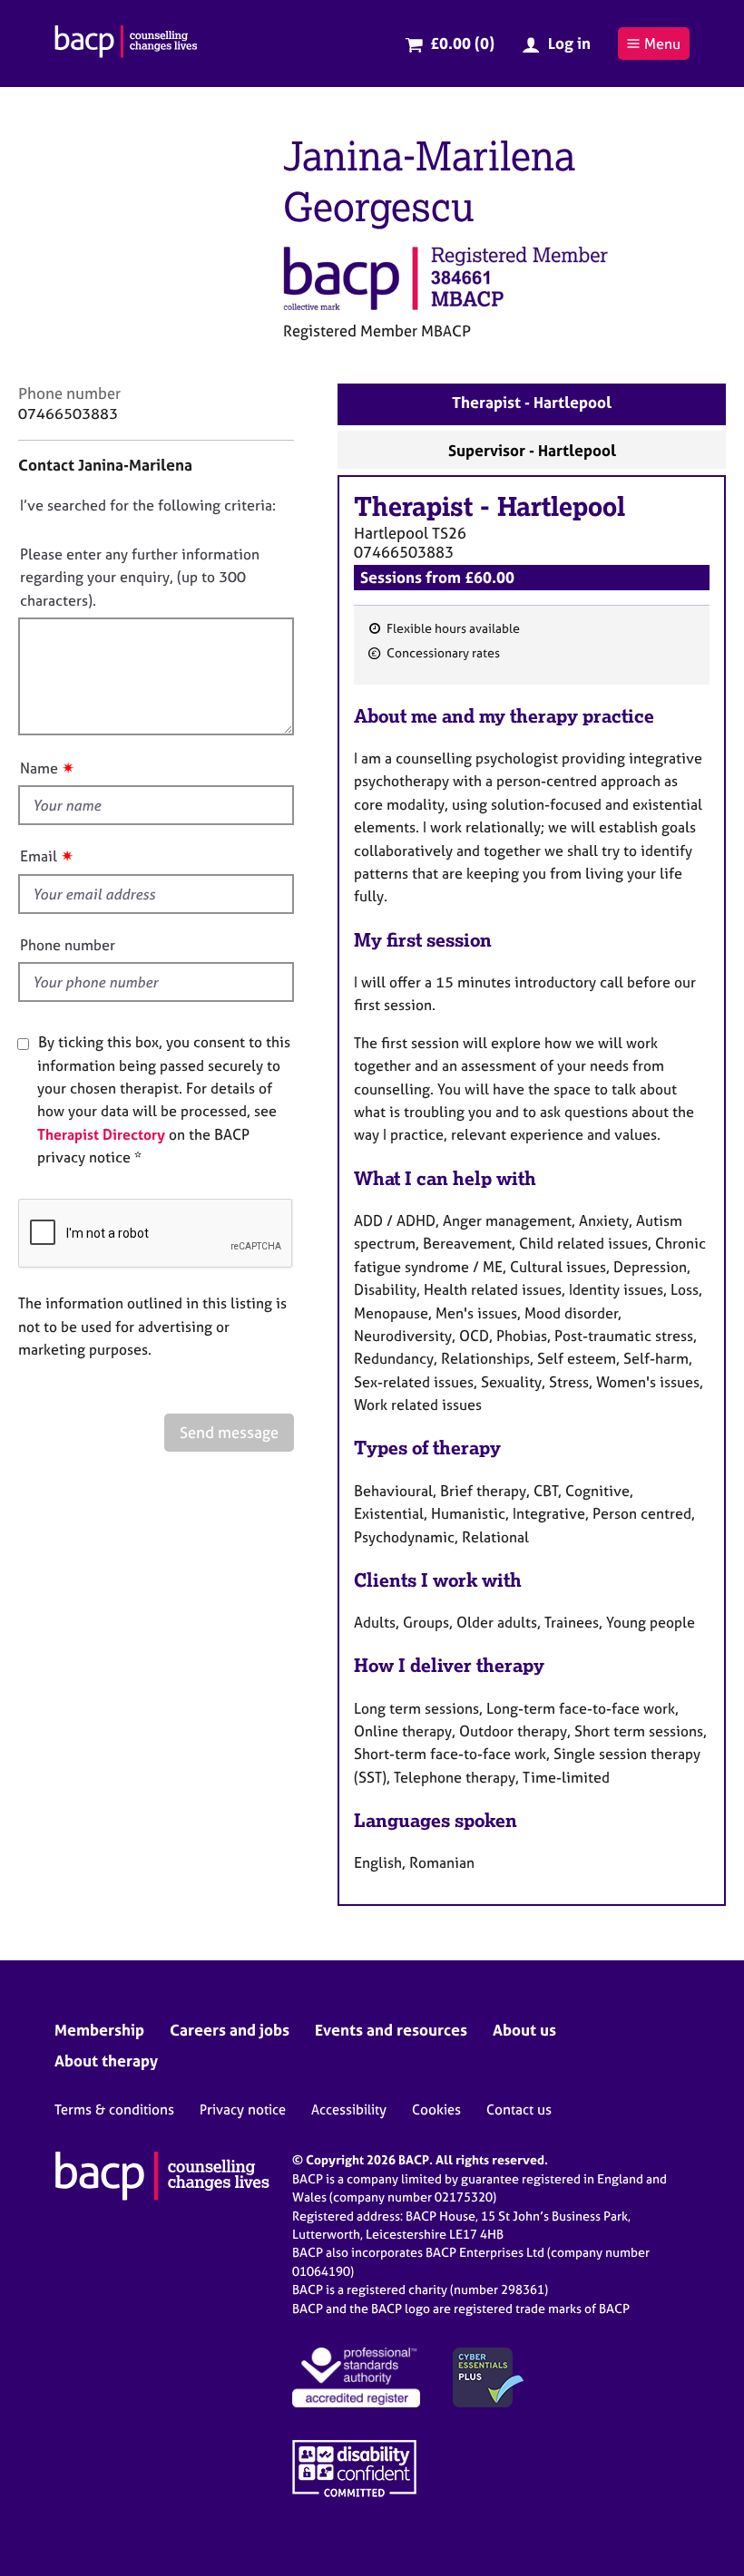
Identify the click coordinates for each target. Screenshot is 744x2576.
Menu (662, 44)
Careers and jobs (230, 2030)
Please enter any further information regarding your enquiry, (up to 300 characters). (140, 577)
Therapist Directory (101, 1134)
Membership (99, 2030)
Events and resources (391, 2030)
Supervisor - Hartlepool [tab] (532, 450)
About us (524, 2030)
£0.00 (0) (462, 43)
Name (39, 768)
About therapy (106, 2061)
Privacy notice (243, 2109)
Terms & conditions (114, 2109)
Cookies (436, 2109)
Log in (569, 43)
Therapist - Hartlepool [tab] (532, 402)
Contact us (519, 2109)
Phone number (68, 945)
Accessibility (349, 2109)
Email (39, 856)
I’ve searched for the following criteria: (148, 505)
